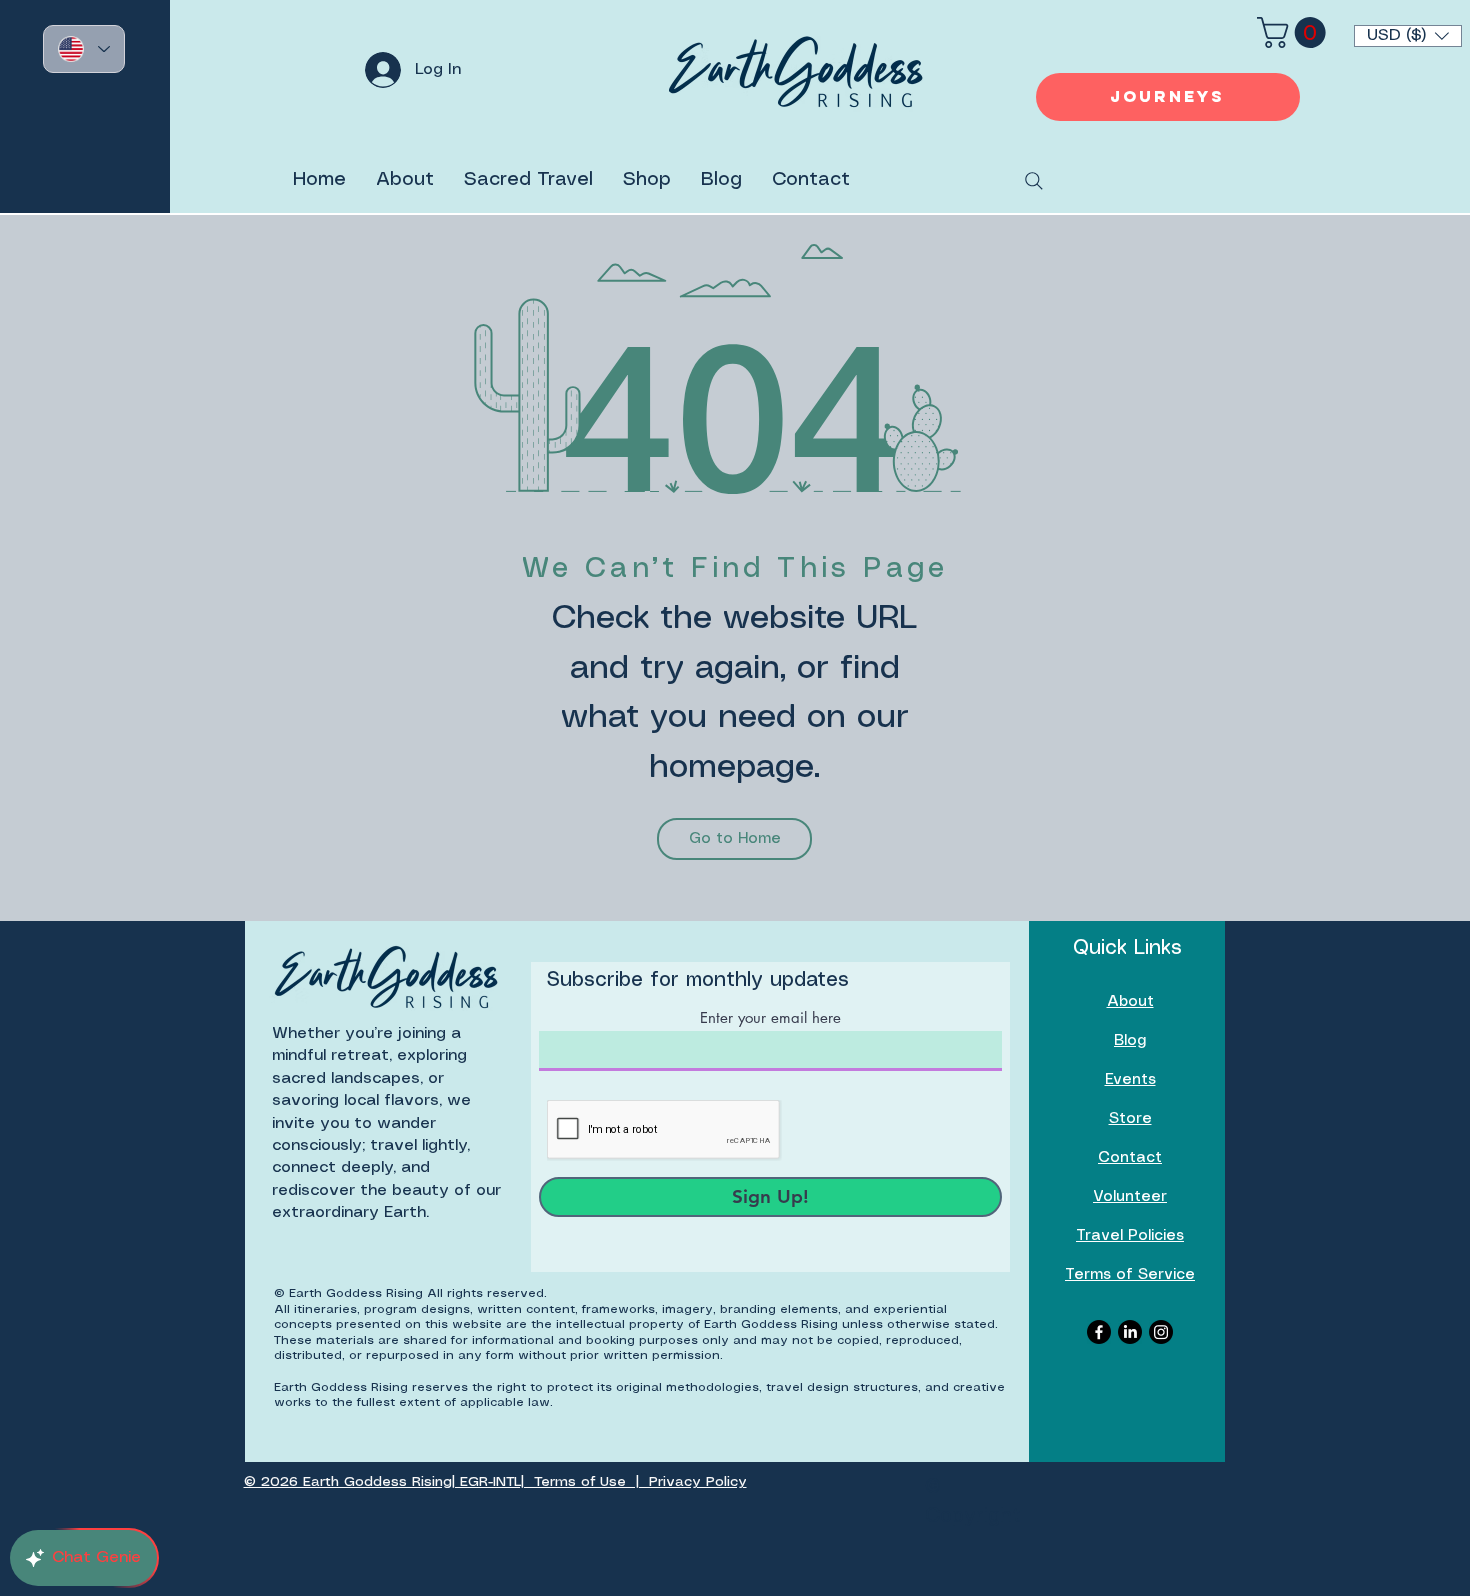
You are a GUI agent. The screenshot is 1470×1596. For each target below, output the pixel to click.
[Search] (1034, 181)
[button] (1408, 36)
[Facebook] (1099, 1332)
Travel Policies (1130, 1236)
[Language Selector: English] (84, 49)
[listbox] (1408, 36)
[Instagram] (1161, 1332)
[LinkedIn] (1130, 1332)
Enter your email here (770, 1017)
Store (1130, 1119)
